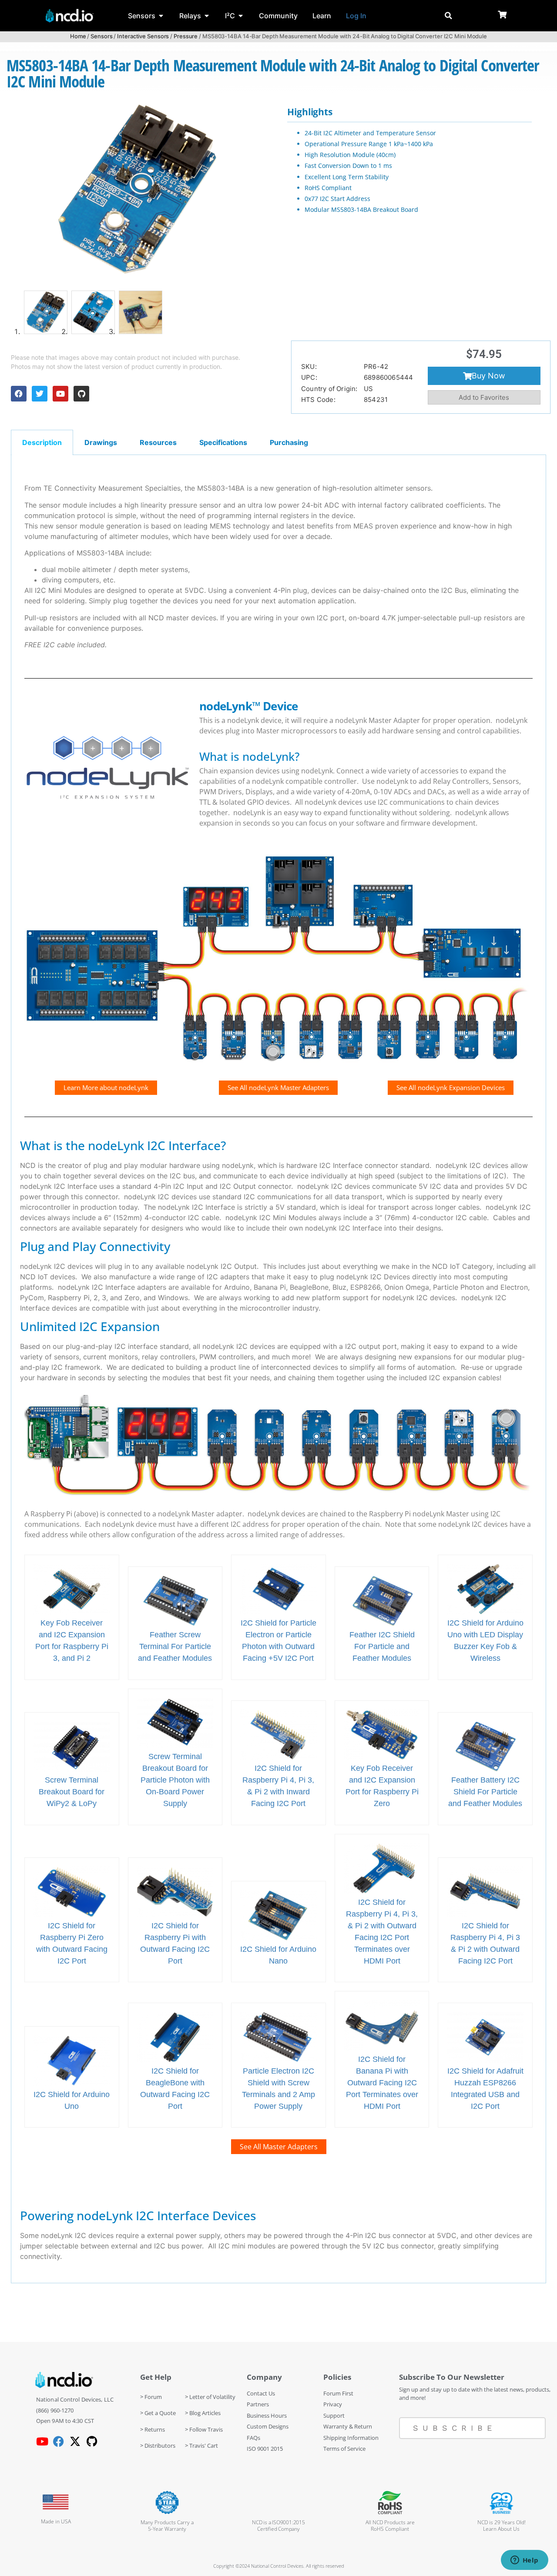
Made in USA (56, 2521)
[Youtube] (60, 394)
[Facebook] (19, 394)
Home (78, 36)
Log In (356, 16)
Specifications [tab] (223, 442)
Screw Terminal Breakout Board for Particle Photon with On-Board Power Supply (175, 1780)
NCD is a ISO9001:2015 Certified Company (278, 2526)
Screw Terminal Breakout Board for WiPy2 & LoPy (72, 1792)
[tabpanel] (278, 1369)
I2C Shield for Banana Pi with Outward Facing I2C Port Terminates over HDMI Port (382, 2083)
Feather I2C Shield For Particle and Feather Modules (382, 1646)
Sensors (101, 36)
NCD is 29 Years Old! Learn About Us (502, 2526)
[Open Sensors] (161, 16)
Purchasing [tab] (289, 442)
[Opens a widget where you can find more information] (524, 2561)
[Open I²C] (241, 16)
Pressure (186, 36)
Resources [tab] (158, 442)
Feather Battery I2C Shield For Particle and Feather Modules (485, 1792)
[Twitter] (40, 394)
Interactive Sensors (143, 36)
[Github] (81, 394)
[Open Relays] (207, 16)
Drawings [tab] (101, 442)
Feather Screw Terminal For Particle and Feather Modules (175, 1646)
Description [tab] (42, 442)
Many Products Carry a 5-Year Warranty (167, 2526)
